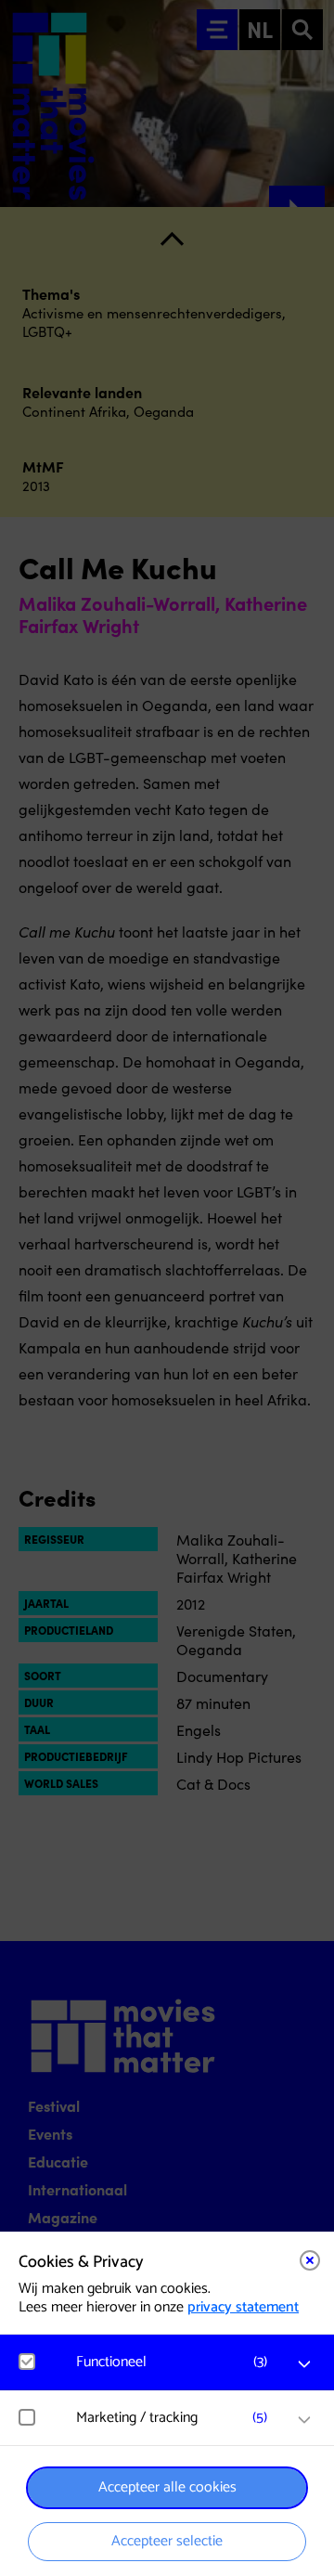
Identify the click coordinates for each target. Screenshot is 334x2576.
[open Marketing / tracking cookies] (304, 2420)
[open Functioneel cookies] (304, 2364)
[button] (176, 2362)
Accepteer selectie (167, 2541)
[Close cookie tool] (310, 2260)
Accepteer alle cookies (167, 2487)
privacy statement (243, 2307)
